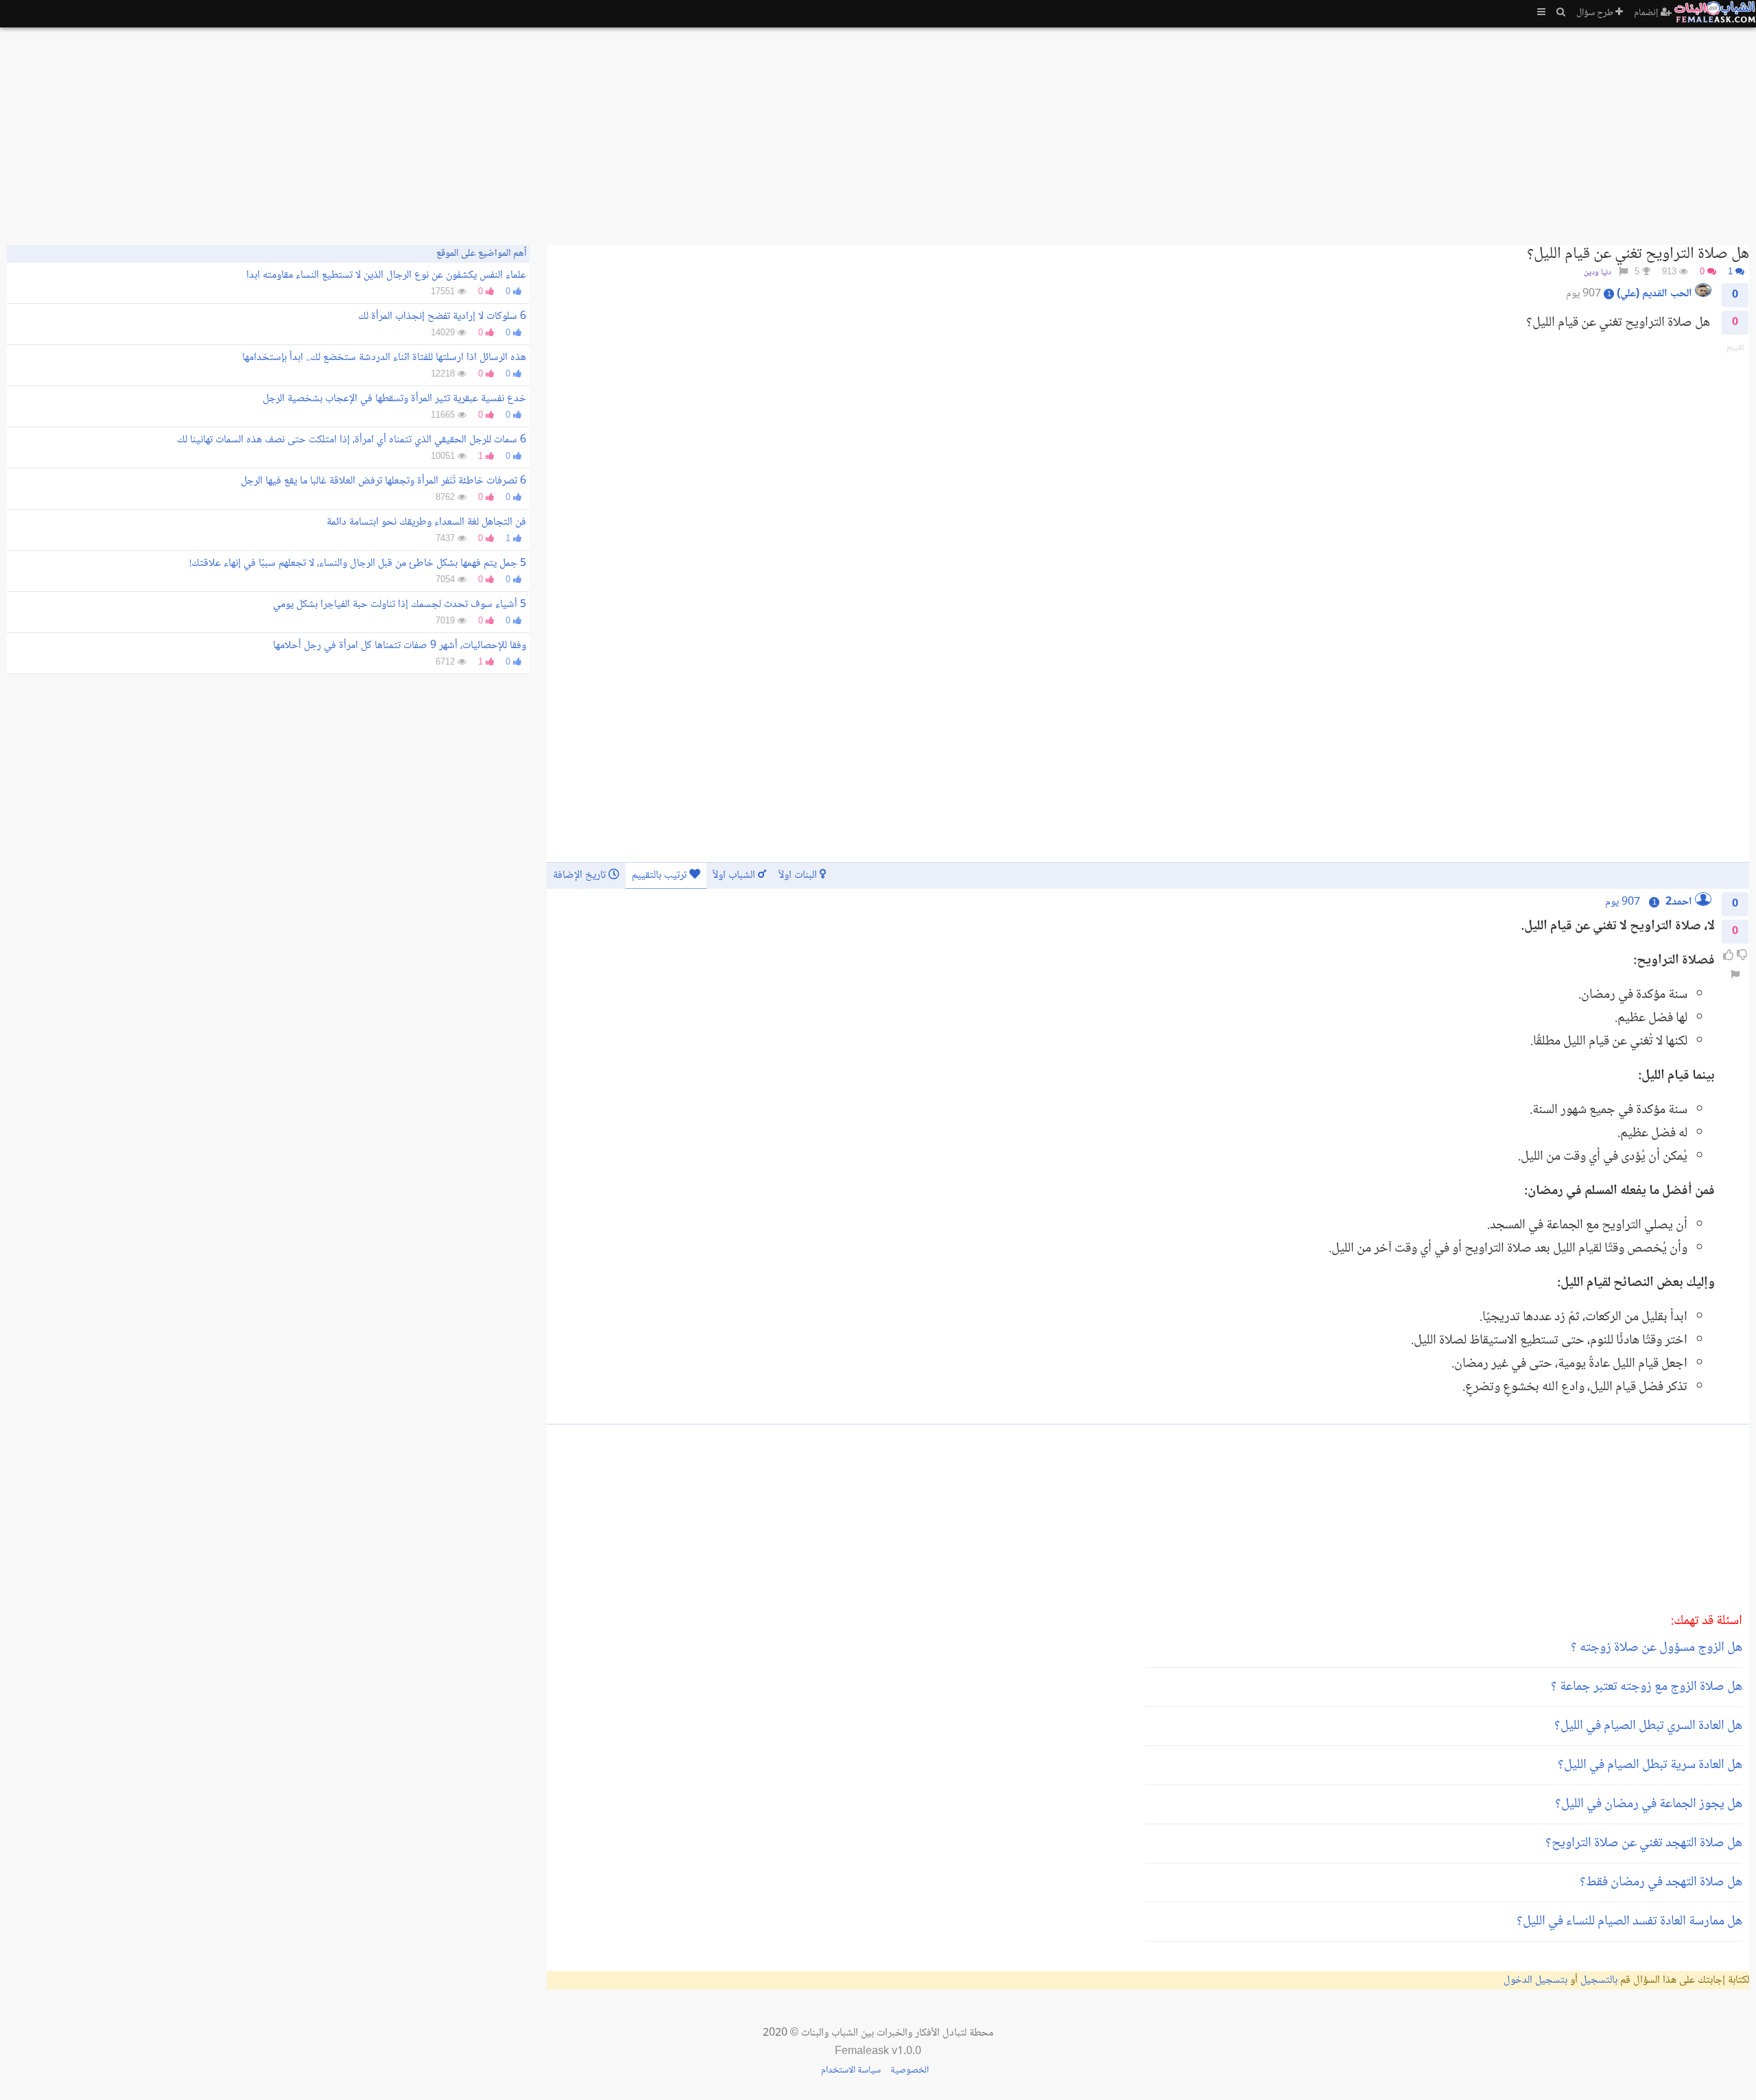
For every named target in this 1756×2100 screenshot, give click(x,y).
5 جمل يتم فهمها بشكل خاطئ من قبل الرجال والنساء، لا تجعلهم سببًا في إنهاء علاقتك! (358, 563)
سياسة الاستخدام (851, 2071)
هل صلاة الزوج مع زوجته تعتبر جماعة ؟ (1647, 1687)
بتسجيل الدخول (1535, 1980)
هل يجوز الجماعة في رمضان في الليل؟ (1649, 1804)
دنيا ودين (1598, 273)
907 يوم (1623, 902)
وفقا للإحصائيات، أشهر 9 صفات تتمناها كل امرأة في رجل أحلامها (400, 646)
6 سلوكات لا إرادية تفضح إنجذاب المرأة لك (442, 317)
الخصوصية (910, 2071)
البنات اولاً (799, 875)
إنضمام (1647, 13)
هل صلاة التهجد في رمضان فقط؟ (1661, 1883)
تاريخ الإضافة (581, 875)
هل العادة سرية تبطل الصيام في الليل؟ (1650, 1765)
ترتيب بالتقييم (661, 875)
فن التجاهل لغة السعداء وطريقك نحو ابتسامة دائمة (426, 522)
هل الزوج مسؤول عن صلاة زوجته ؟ (1657, 1648)
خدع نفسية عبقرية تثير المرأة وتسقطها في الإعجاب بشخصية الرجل (394, 399)
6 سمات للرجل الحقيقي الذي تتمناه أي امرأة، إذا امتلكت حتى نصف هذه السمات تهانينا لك (352, 440)
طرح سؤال (1596, 13)
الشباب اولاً (735, 875)
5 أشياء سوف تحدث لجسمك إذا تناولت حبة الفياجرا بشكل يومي (400, 605)
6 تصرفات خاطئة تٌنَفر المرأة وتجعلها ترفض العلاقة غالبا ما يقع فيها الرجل (383, 481)
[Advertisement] (1338, 130)
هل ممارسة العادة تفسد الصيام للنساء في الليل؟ (1629, 1922)
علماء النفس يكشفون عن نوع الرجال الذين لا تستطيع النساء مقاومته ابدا (386, 275)
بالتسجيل (1599, 1980)
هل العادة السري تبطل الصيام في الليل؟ (1648, 1726)
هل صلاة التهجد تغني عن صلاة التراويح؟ (1644, 1844)
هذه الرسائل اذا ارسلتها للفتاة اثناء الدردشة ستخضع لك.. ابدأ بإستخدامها (384, 358)
